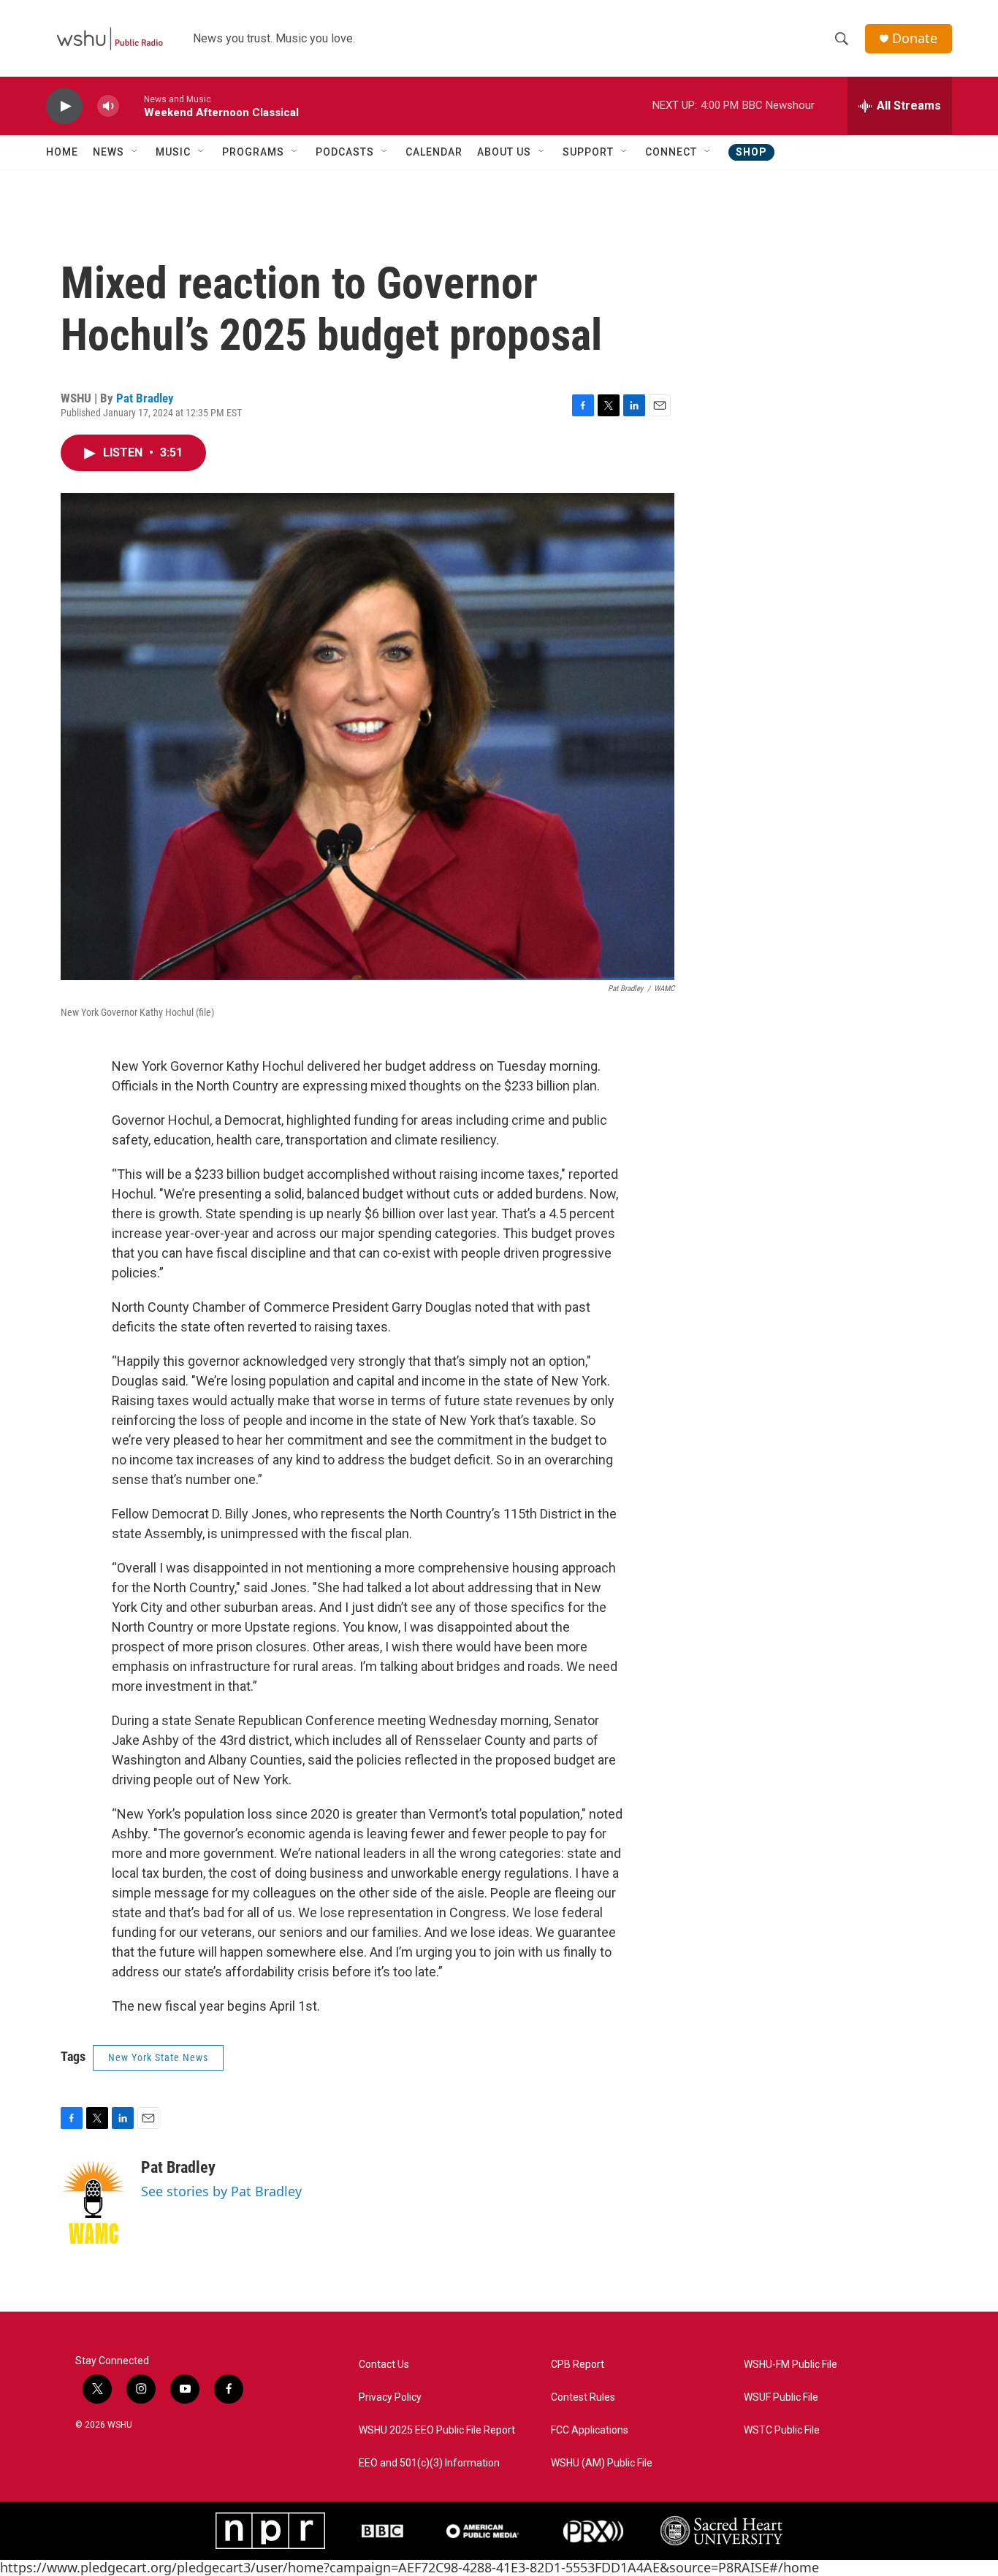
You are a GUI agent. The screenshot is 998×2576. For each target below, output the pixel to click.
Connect (671, 152)
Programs (253, 152)
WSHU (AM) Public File (602, 2463)
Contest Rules (583, 2397)
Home (62, 152)
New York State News (158, 2057)
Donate (915, 38)
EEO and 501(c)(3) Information (429, 2463)
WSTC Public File (782, 2430)
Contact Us (384, 2365)
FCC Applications (590, 2430)
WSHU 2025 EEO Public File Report (437, 2430)
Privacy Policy (390, 2397)
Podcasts (345, 152)
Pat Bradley (145, 398)
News (108, 152)
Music (173, 152)
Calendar (434, 152)
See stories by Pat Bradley (221, 2191)
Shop (751, 152)
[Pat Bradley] (94, 2202)
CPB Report (578, 2365)
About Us (504, 152)
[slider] (132, 106)
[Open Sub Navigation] (135, 152)
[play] (64, 106)
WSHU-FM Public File (791, 2365)
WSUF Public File (781, 2397)
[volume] (108, 106)
